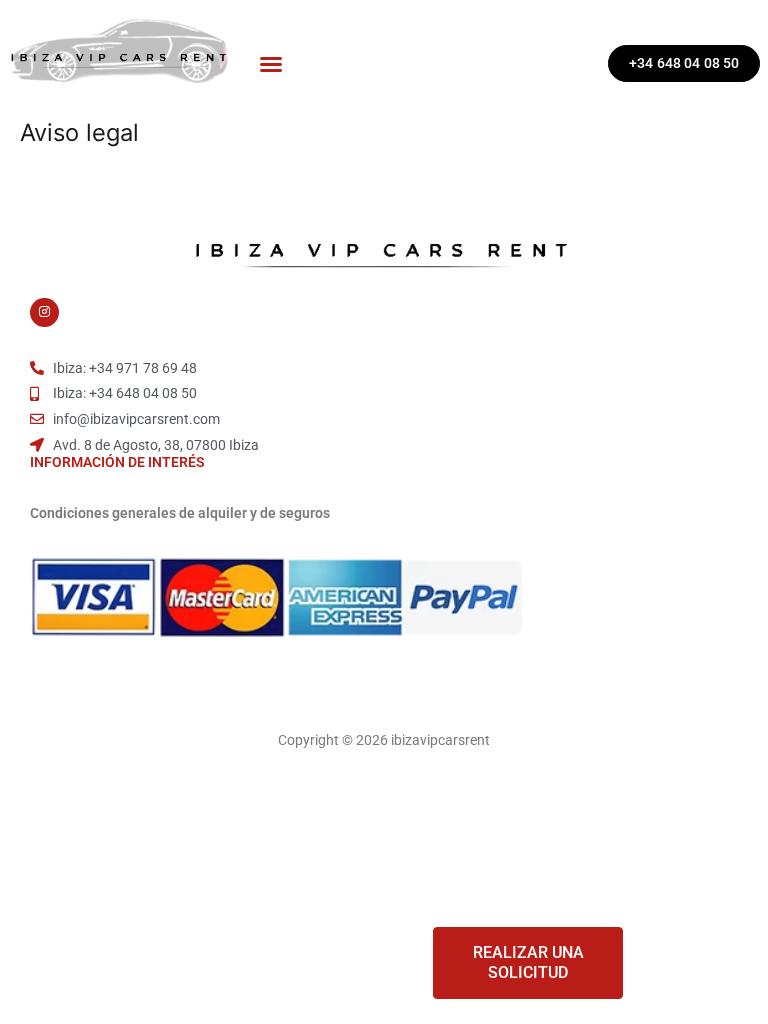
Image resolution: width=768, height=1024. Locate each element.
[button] (271, 64)
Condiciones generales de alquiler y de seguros (180, 513)
